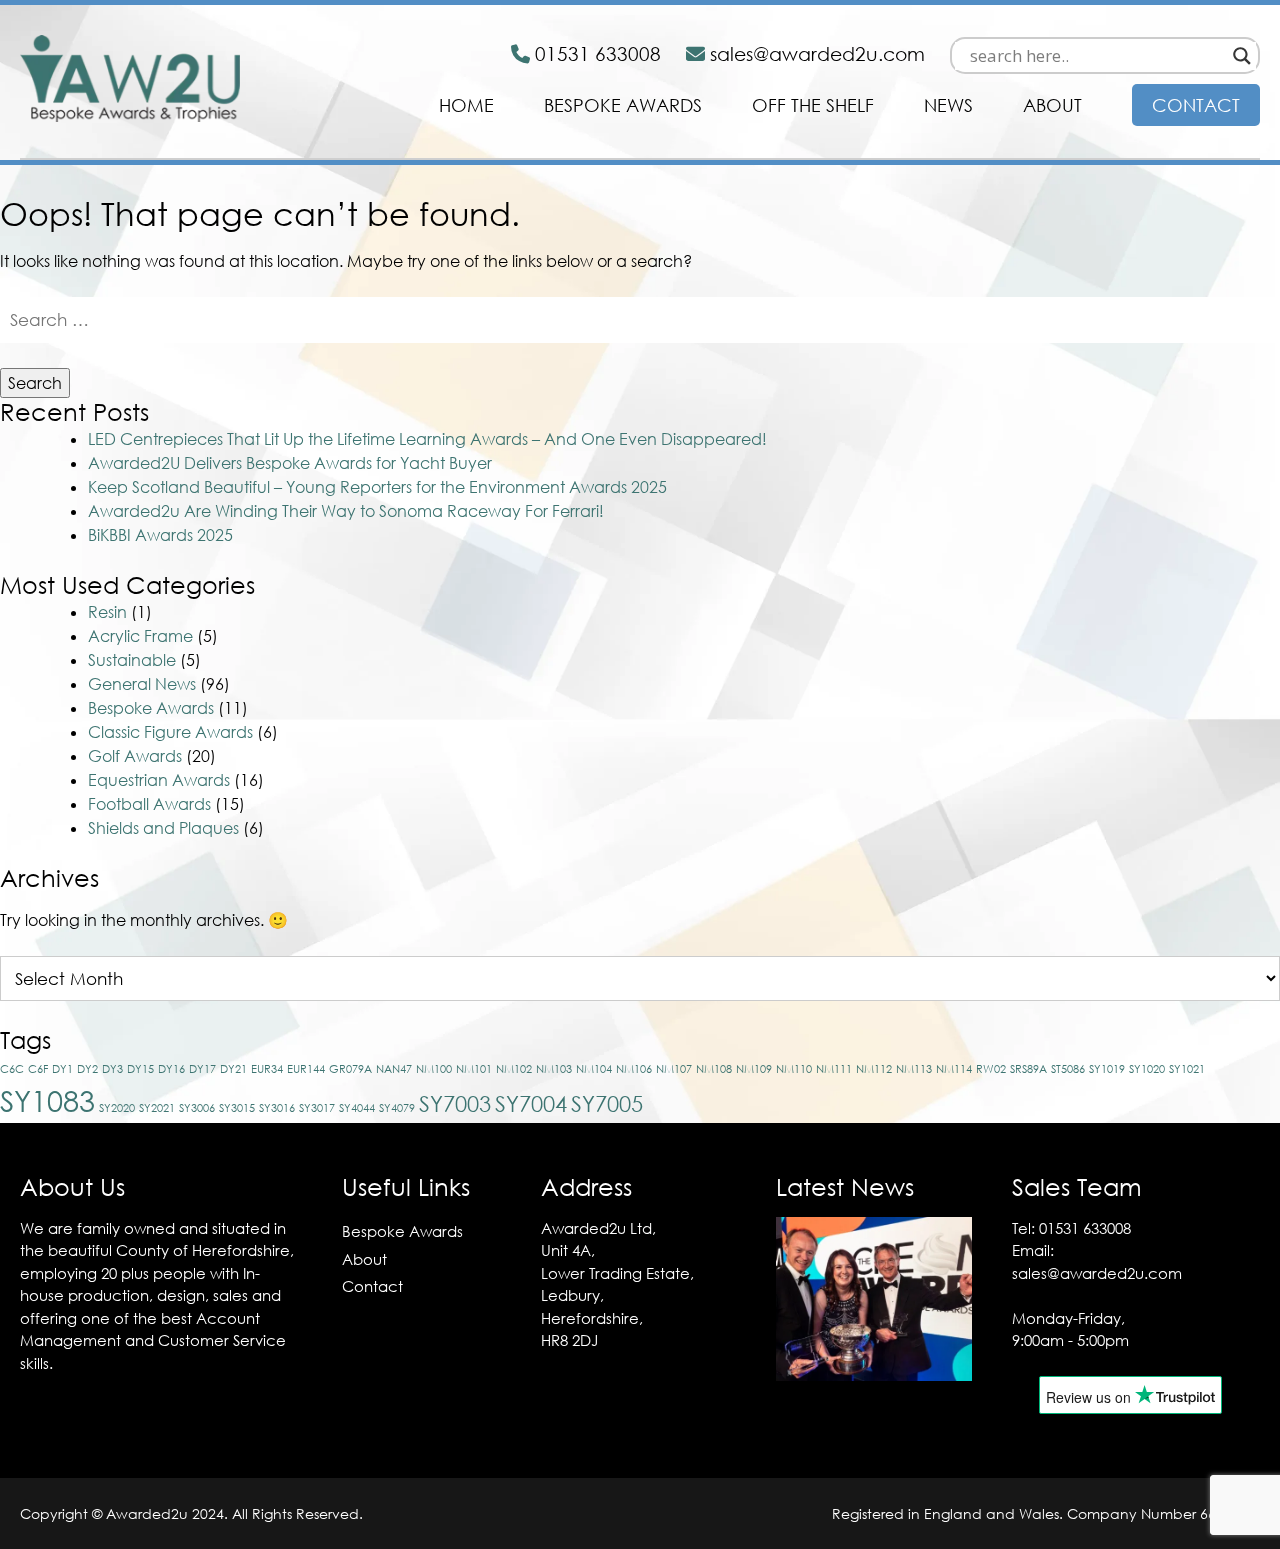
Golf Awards (135, 756)
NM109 (754, 1068)
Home (466, 105)
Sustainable (132, 660)
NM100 (434, 1068)
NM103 (554, 1068)
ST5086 (1068, 1068)
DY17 (202, 1068)
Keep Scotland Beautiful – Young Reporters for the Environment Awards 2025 (377, 487)
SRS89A (1028, 1068)
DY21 (233, 1068)
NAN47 (394, 1068)
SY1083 (47, 1100)
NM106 (634, 1068)
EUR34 (267, 1068)
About (1052, 105)
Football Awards (149, 804)
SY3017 (317, 1107)
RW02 (991, 1068)
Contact (1196, 105)
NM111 (834, 1068)
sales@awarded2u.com (1097, 1273)
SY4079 (397, 1107)
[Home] (130, 116)
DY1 (62, 1068)
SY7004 (531, 1103)
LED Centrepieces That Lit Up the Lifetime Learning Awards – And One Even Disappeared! (427, 439)
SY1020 (1147, 1068)
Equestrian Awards (159, 780)
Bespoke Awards (623, 105)
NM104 (594, 1068)
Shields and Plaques (163, 828)
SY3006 (197, 1107)
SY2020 (117, 1107)
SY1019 (1107, 1068)
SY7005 (607, 1103)
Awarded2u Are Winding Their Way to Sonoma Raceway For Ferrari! (346, 511)
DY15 (140, 1068)
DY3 (112, 1068)
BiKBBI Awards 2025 (160, 535)
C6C (12, 1068)
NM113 (914, 1068)
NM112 (874, 1068)
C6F (38, 1068)
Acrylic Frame (140, 636)
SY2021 (157, 1107)
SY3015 (237, 1107)
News (948, 105)
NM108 (714, 1068)
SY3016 (277, 1107)
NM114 (954, 1068)
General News (142, 684)
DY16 (171, 1068)
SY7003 (455, 1103)
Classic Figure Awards (170, 732)
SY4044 (357, 1107)
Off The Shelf (813, 105)
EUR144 (306, 1068)
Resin (107, 612)
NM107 (674, 1068)
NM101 (474, 1068)
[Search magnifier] (1242, 56)
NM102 (514, 1068)
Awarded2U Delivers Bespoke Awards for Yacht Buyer (290, 463)
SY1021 (1187, 1068)
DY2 (87, 1068)
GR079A (350, 1068)
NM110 (794, 1068)
